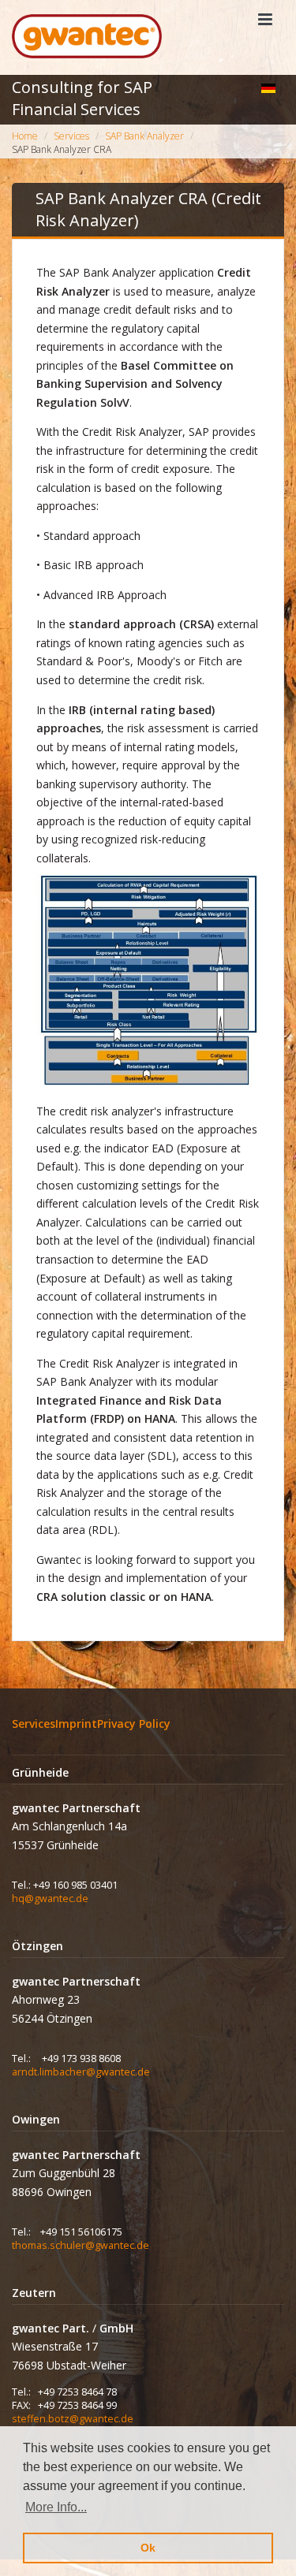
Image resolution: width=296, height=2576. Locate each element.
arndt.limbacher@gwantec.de (81, 2072)
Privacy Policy (134, 1724)
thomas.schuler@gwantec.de (81, 2245)
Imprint (76, 1724)
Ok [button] (148, 2548)
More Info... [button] (56, 2507)
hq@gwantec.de (50, 1898)
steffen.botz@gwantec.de (73, 2419)
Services (34, 1724)
